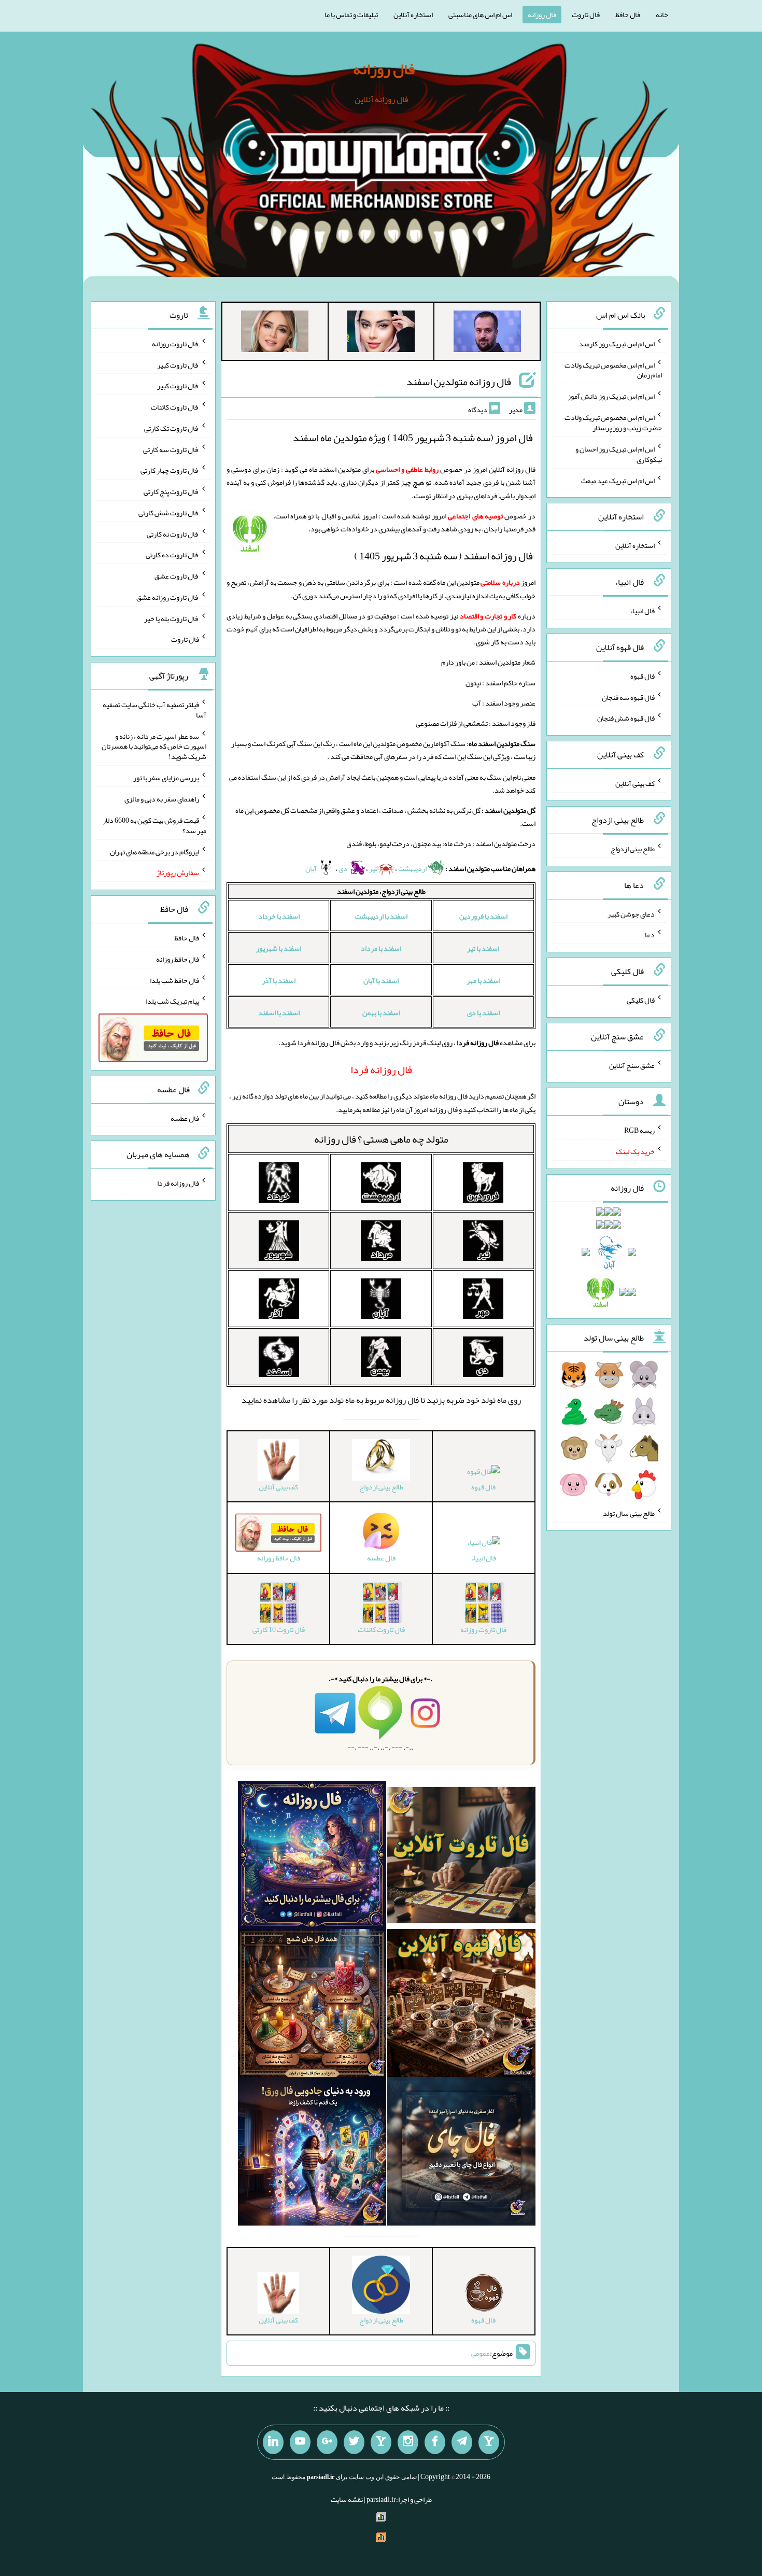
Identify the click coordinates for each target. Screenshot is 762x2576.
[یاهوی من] (489, 2442)
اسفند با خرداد (279, 916)
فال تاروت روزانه (175, 344)
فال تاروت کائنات (175, 407)
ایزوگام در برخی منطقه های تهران (154, 851)
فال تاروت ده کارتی (172, 555)
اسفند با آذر (279, 980)
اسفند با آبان (381, 980)
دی (343, 868)
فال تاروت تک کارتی (172, 428)
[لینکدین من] (273, 2442)
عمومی (481, 2353)
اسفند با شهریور (279, 948)
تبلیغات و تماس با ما (351, 15)
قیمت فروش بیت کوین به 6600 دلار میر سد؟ (154, 825)
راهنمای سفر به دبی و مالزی (162, 799)
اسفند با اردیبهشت (381, 916)
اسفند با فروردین (483, 916)
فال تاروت (586, 15)
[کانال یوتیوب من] (300, 2442)
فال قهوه (483, 1487)
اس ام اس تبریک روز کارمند (617, 344)
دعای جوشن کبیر (631, 913)
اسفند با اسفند (279, 1012)
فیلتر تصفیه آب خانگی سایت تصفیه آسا (154, 710)
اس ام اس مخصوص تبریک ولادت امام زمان (613, 370)
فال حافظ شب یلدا (174, 980)
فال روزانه (542, 15)
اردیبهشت (413, 868)
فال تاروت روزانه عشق (168, 597)
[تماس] (381, 2442)
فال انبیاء (484, 1558)
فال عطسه (185, 1118)
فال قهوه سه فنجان (628, 697)
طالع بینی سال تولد (629, 1513)
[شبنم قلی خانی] (275, 333)
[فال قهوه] (461, 2005)
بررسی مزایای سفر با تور (166, 778)
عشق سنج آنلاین (632, 1065)
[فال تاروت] (461, 1857)
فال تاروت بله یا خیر (172, 618)
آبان (312, 868)
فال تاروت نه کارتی (173, 533)
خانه (662, 15)
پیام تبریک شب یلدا (172, 1001)
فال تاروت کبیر (178, 364)
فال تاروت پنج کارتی (171, 491)
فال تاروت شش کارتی (169, 513)
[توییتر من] (354, 2442)
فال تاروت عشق (177, 576)
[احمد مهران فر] (487, 333)
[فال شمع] (312, 2005)
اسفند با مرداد (381, 948)
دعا (650, 935)
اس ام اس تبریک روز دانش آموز (611, 396)
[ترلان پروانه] (381, 333)
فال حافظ (628, 15)
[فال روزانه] (312, 1857)
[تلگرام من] (462, 2442)
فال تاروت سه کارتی (171, 449)
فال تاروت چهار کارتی (170, 470)
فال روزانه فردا (178, 1183)
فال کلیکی (641, 1000)
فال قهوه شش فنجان (626, 718)
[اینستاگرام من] (408, 2442)
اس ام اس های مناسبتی (480, 15)
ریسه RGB (639, 1130)
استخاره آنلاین (413, 15)
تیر (373, 868)
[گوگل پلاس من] (327, 2442)
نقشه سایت (347, 2499)
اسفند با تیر (483, 948)
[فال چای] (461, 2153)
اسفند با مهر (483, 980)
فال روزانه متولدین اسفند (459, 382)
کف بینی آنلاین (635, 783)
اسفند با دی (483, 1012)
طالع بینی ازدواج (633, 849)
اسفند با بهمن (381, 1012)
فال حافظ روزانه (178, 959)
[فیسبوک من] (435, 2442)
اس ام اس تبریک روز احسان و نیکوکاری (619, 454)
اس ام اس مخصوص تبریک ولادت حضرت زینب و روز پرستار (613, 423)
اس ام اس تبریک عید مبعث (618, 480)
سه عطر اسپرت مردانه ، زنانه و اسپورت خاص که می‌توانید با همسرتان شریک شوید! (154, 746)
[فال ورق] (312, 2153)
